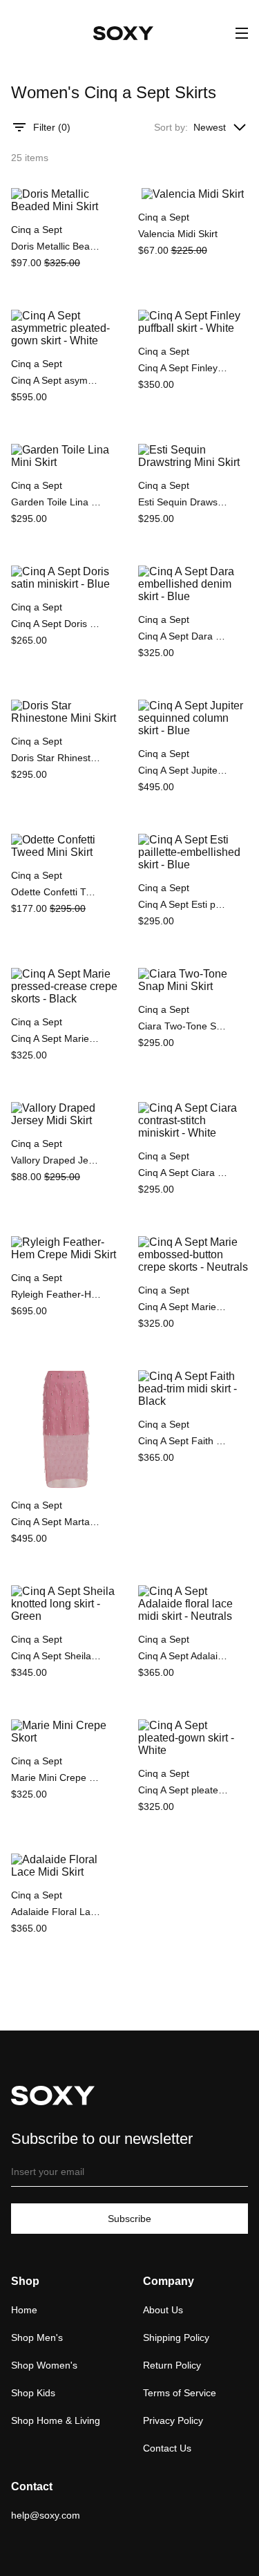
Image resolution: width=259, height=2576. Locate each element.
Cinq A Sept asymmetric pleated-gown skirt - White (56, 380)
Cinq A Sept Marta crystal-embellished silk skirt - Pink (56, 1522)
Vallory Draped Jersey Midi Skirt (56, 1160)
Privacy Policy (173, 2420)
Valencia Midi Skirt (178, 234)
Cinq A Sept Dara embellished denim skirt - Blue (183, 636)
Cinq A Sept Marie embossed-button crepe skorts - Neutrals (183, 1307)
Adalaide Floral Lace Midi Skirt (56, 1912)
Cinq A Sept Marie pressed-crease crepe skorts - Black (56, 1038)
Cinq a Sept (37, 230)
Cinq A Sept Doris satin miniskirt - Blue (56, 624)
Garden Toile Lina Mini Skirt (56, 502)
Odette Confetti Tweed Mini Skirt (56, 892)
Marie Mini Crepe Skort (56, 1777)
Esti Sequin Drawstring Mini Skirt (183, 502)
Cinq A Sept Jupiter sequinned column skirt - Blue (183, 770)
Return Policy (172, 2365)
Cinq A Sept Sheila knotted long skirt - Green (56, 1656)
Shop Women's (44, 2365)
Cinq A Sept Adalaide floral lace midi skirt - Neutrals (183, 1656)
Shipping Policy (176, 2337)
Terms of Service (180, 2393)
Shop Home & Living (56, 2420)
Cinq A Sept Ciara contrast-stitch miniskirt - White (183, 1173)
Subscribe (129, 2219)
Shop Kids (33, 2393)
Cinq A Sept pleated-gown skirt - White (183, 1790)
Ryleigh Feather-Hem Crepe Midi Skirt (56, 1294)
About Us (163, 2310)
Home (24, 2310)
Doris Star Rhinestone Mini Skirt (56, 758)
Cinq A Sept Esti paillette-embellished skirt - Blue (183, 904)
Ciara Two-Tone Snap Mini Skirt (183, 1026)
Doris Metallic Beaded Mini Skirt (56, 246)
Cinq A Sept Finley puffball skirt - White (183, 368)
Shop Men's (37, 2337)
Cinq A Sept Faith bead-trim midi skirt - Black (183, 1441)
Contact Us (167, 2448)
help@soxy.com (46, 2515)
